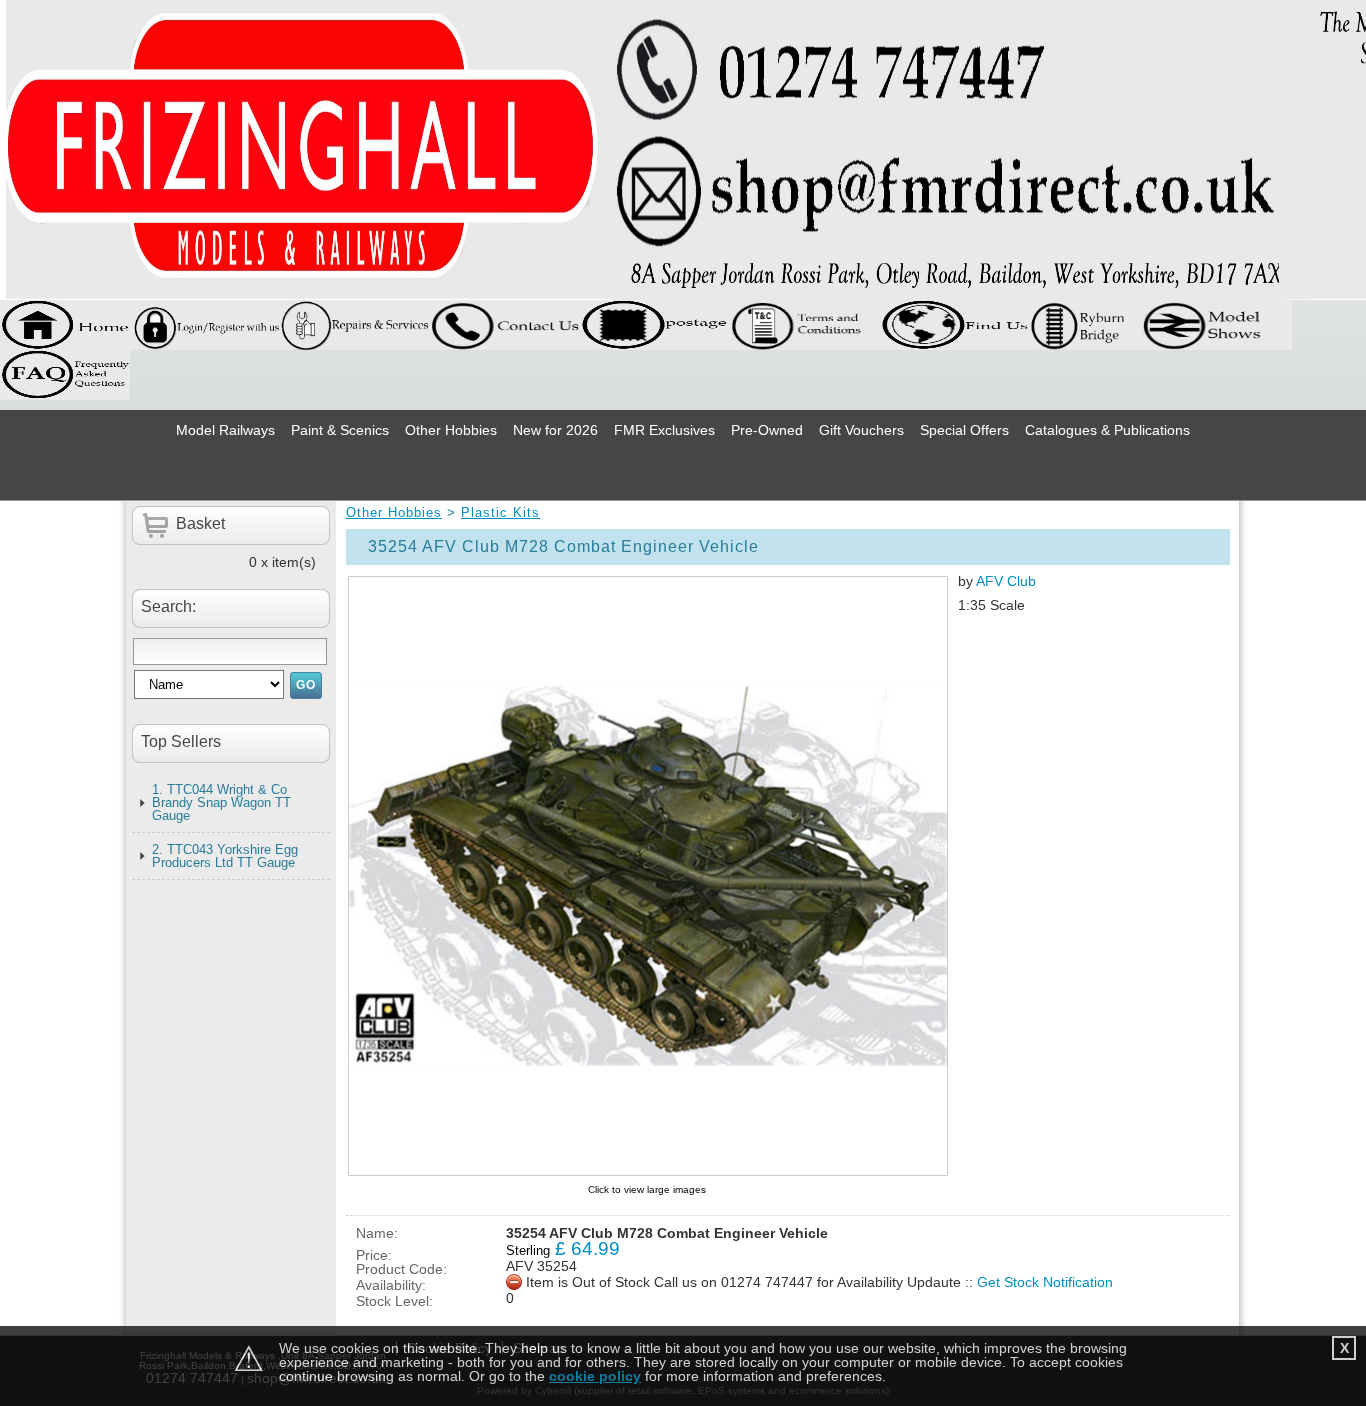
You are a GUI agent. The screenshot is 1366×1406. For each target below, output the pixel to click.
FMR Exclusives (664, 430)
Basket (200, 523)
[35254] (647, 876)
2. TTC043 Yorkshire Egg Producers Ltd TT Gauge (225, 856)
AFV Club (1006, 581)
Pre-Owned (767, 430)
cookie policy (595, 1376)
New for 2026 (555, 430)
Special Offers (964, 430)
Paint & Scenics (340, 430)
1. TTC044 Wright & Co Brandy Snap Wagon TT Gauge (221, 802)
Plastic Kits (500, 512)
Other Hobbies (451, 430)
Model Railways (225, 430)
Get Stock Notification (1045, 1282)
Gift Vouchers (861, 430)
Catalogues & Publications (1107, 430)
